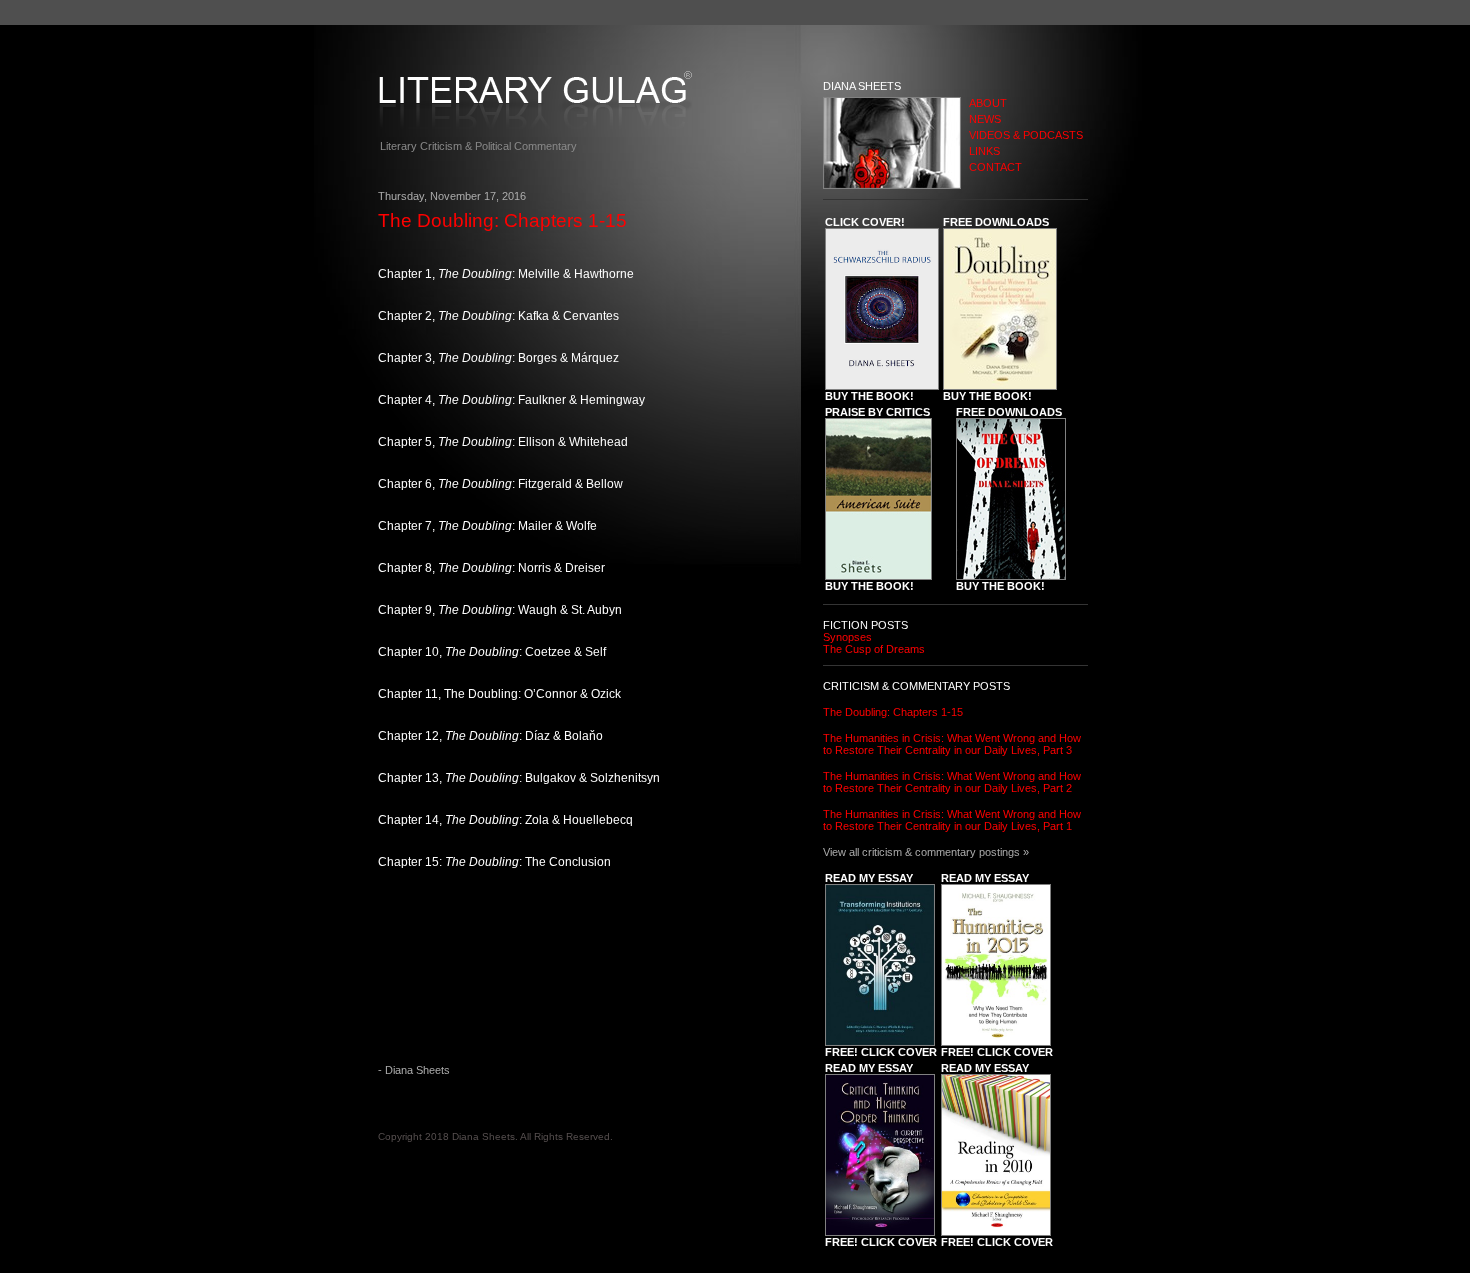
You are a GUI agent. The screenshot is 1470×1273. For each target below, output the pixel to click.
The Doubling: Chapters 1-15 (893, 712)
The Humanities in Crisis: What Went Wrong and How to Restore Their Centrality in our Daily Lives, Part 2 (952, 782)
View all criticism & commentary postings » (926, 852)
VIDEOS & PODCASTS (1026, 135)
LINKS (984, 151)
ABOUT (988, 103)
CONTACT (995, 167)
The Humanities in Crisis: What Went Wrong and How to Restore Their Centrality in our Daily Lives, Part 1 (952, 820)
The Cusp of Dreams (874, 649)
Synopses (847, 637)
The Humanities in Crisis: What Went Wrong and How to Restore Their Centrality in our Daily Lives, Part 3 (952, 744)
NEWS (985, 119)
